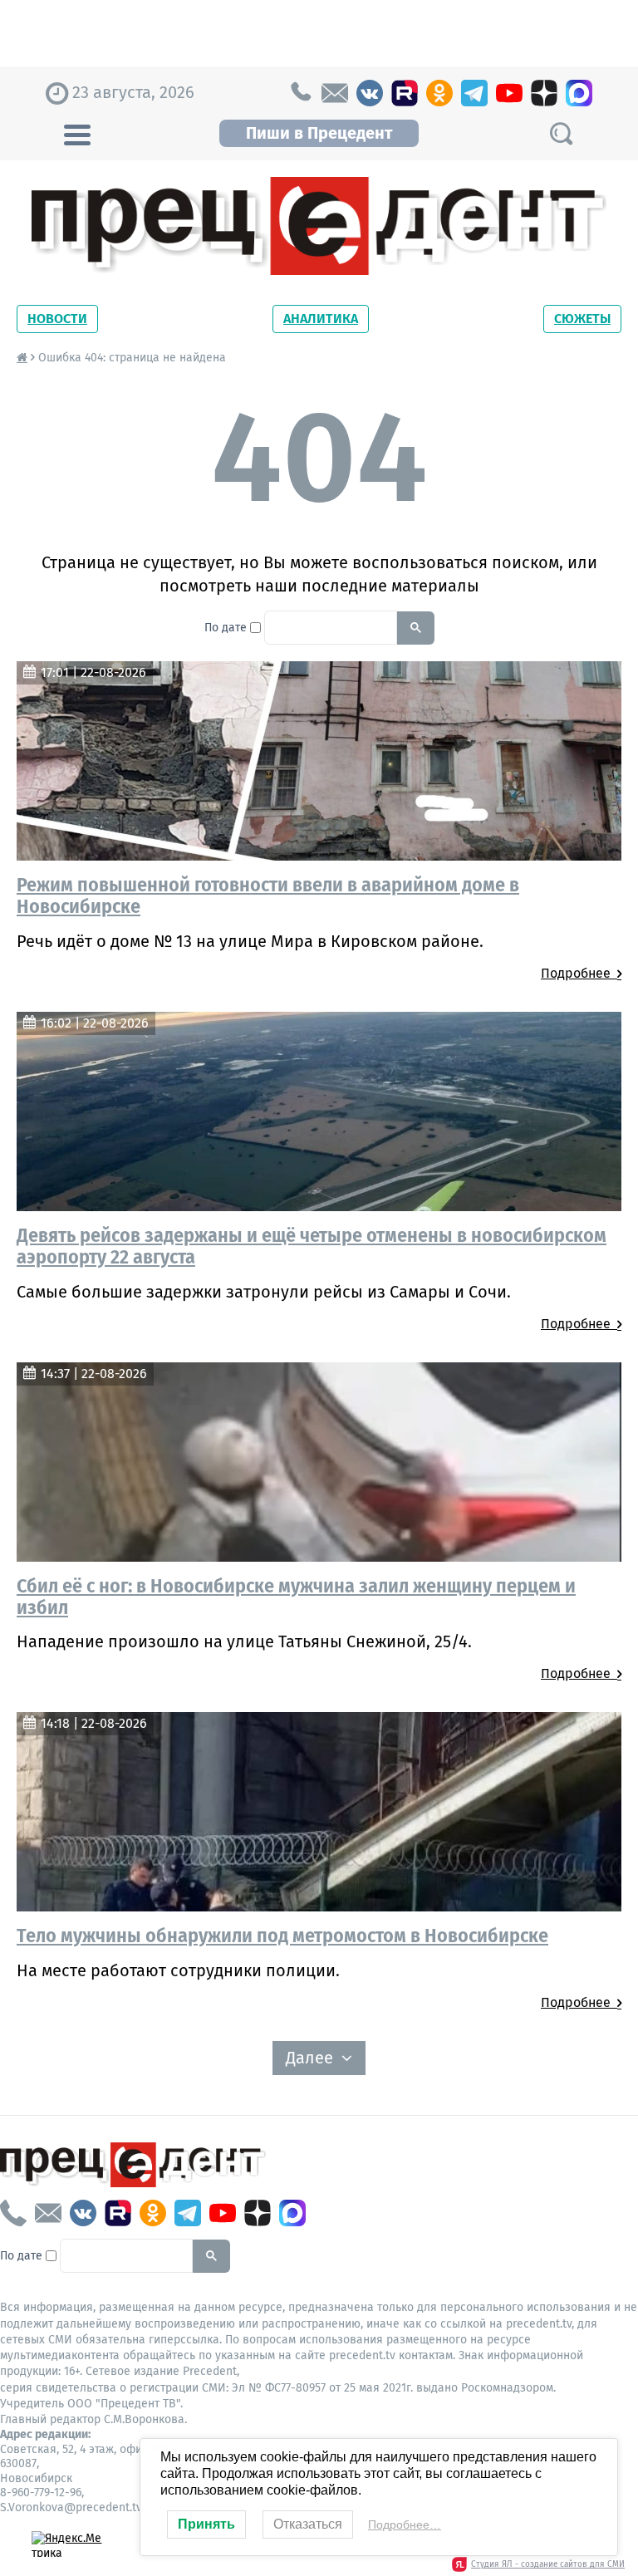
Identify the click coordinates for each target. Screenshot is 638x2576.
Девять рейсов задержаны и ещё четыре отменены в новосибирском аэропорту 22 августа (312, 1246)
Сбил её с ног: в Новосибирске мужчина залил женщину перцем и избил (296, 1597)
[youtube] (509, 93)
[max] (579, 93)
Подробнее (579, 973)
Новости (57, 319)
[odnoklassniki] (439, 93)
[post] (335, 93)
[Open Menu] (77, 133)
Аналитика (321, 319)
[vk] (370, 93)
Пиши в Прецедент (319, 133)
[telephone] (300, 93)
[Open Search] (561, 133)
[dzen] (544, 93)
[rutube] (405, 93)
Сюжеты (582, 319)
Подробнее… (405, 2524)
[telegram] (474, 93)
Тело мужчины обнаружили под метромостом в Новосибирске (282, 1936)
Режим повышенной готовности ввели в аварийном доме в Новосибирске (268, 895)
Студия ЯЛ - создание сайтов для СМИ (548, 2564)
